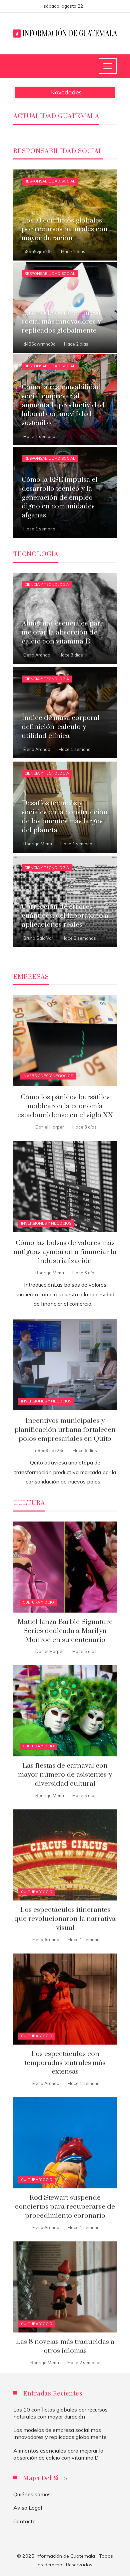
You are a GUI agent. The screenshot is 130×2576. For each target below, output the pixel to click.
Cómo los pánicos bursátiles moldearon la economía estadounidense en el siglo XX (65, 1106)
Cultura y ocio (38, 1602)
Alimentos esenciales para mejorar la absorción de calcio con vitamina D (58, 2454)
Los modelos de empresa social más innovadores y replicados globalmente (60, 2433)
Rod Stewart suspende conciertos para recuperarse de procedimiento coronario (65, 2207)
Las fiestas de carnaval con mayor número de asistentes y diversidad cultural (65, 1775)
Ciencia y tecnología (47, 584)
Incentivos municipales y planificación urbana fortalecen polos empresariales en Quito (65, 1430)
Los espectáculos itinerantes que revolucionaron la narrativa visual (65, 1919)
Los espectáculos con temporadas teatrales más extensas (65, 2063)
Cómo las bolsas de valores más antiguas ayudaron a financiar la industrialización (65, 1252)
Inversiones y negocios (48, 1076)
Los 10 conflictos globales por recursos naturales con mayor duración (60, 2413)
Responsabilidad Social (50, 181)
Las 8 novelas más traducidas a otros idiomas (65, 2346)
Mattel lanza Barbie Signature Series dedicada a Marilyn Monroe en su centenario (65, 1631)
